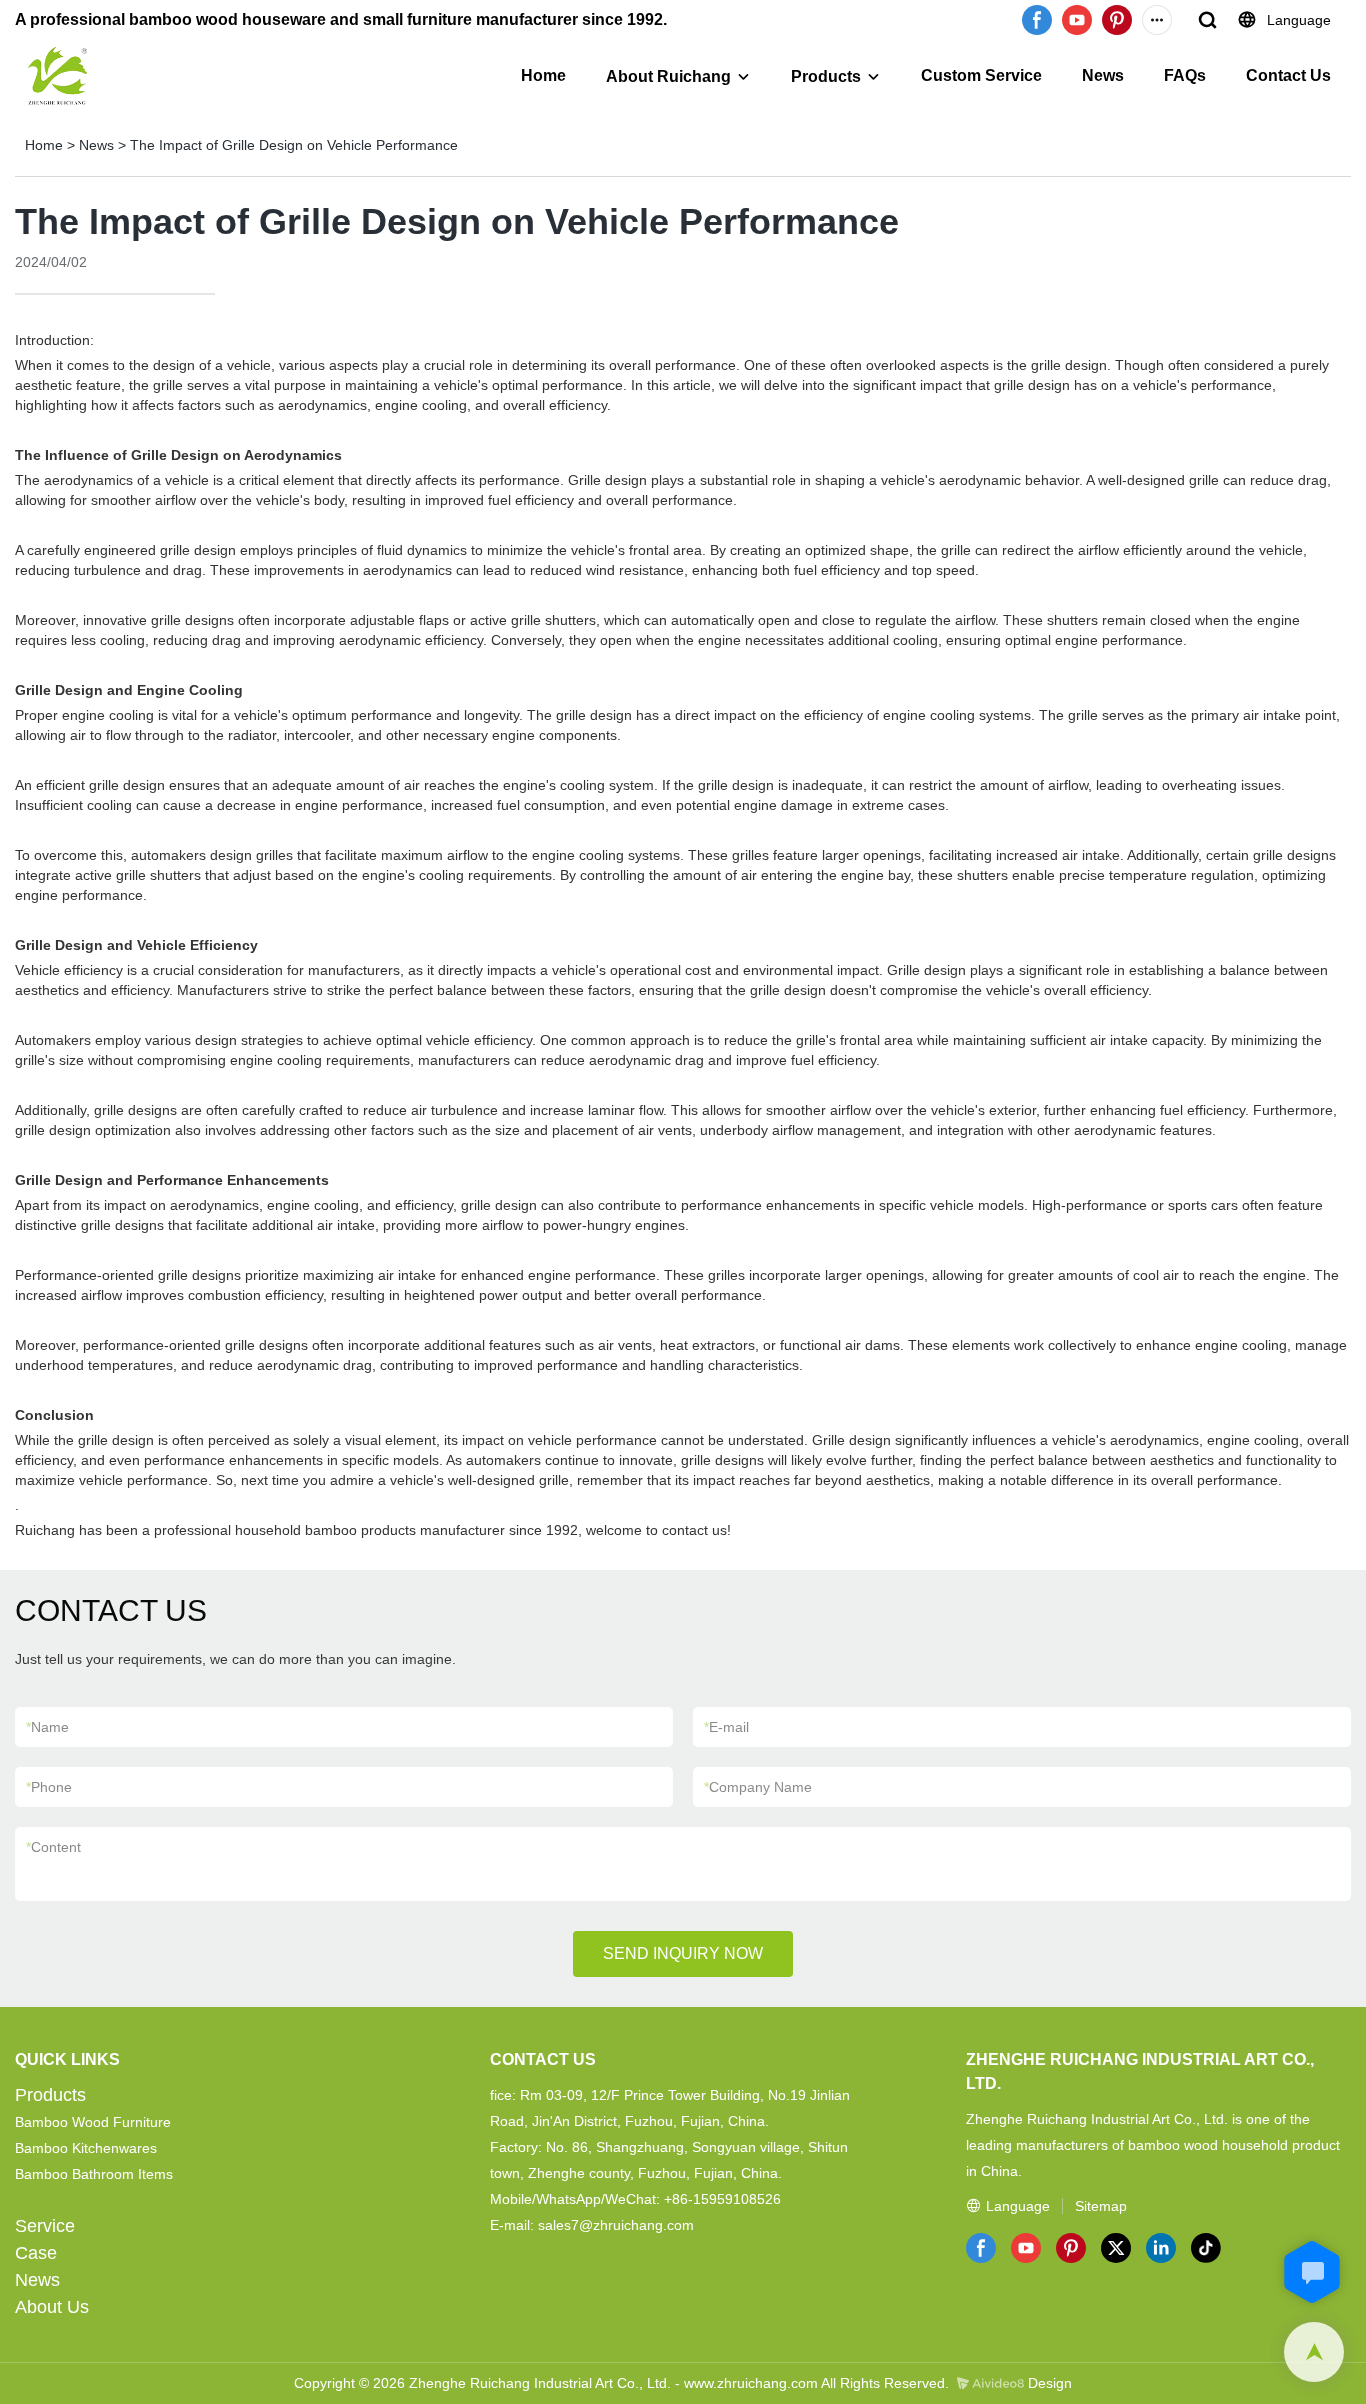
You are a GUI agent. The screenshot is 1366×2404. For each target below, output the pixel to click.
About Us (52, 2307)
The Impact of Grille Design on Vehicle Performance (294, 145)
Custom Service (981, 75)
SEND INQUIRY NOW (683, 1953)
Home (543, 75)
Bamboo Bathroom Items (94, 2174)
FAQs (1185, 75)
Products (826, 76)
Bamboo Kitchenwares (86, 2148)
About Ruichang (668, 76)
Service (45, 2226)
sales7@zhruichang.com (616, 2225)
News (1103, 75)
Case (36, 2253)
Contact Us (1288, 75)
